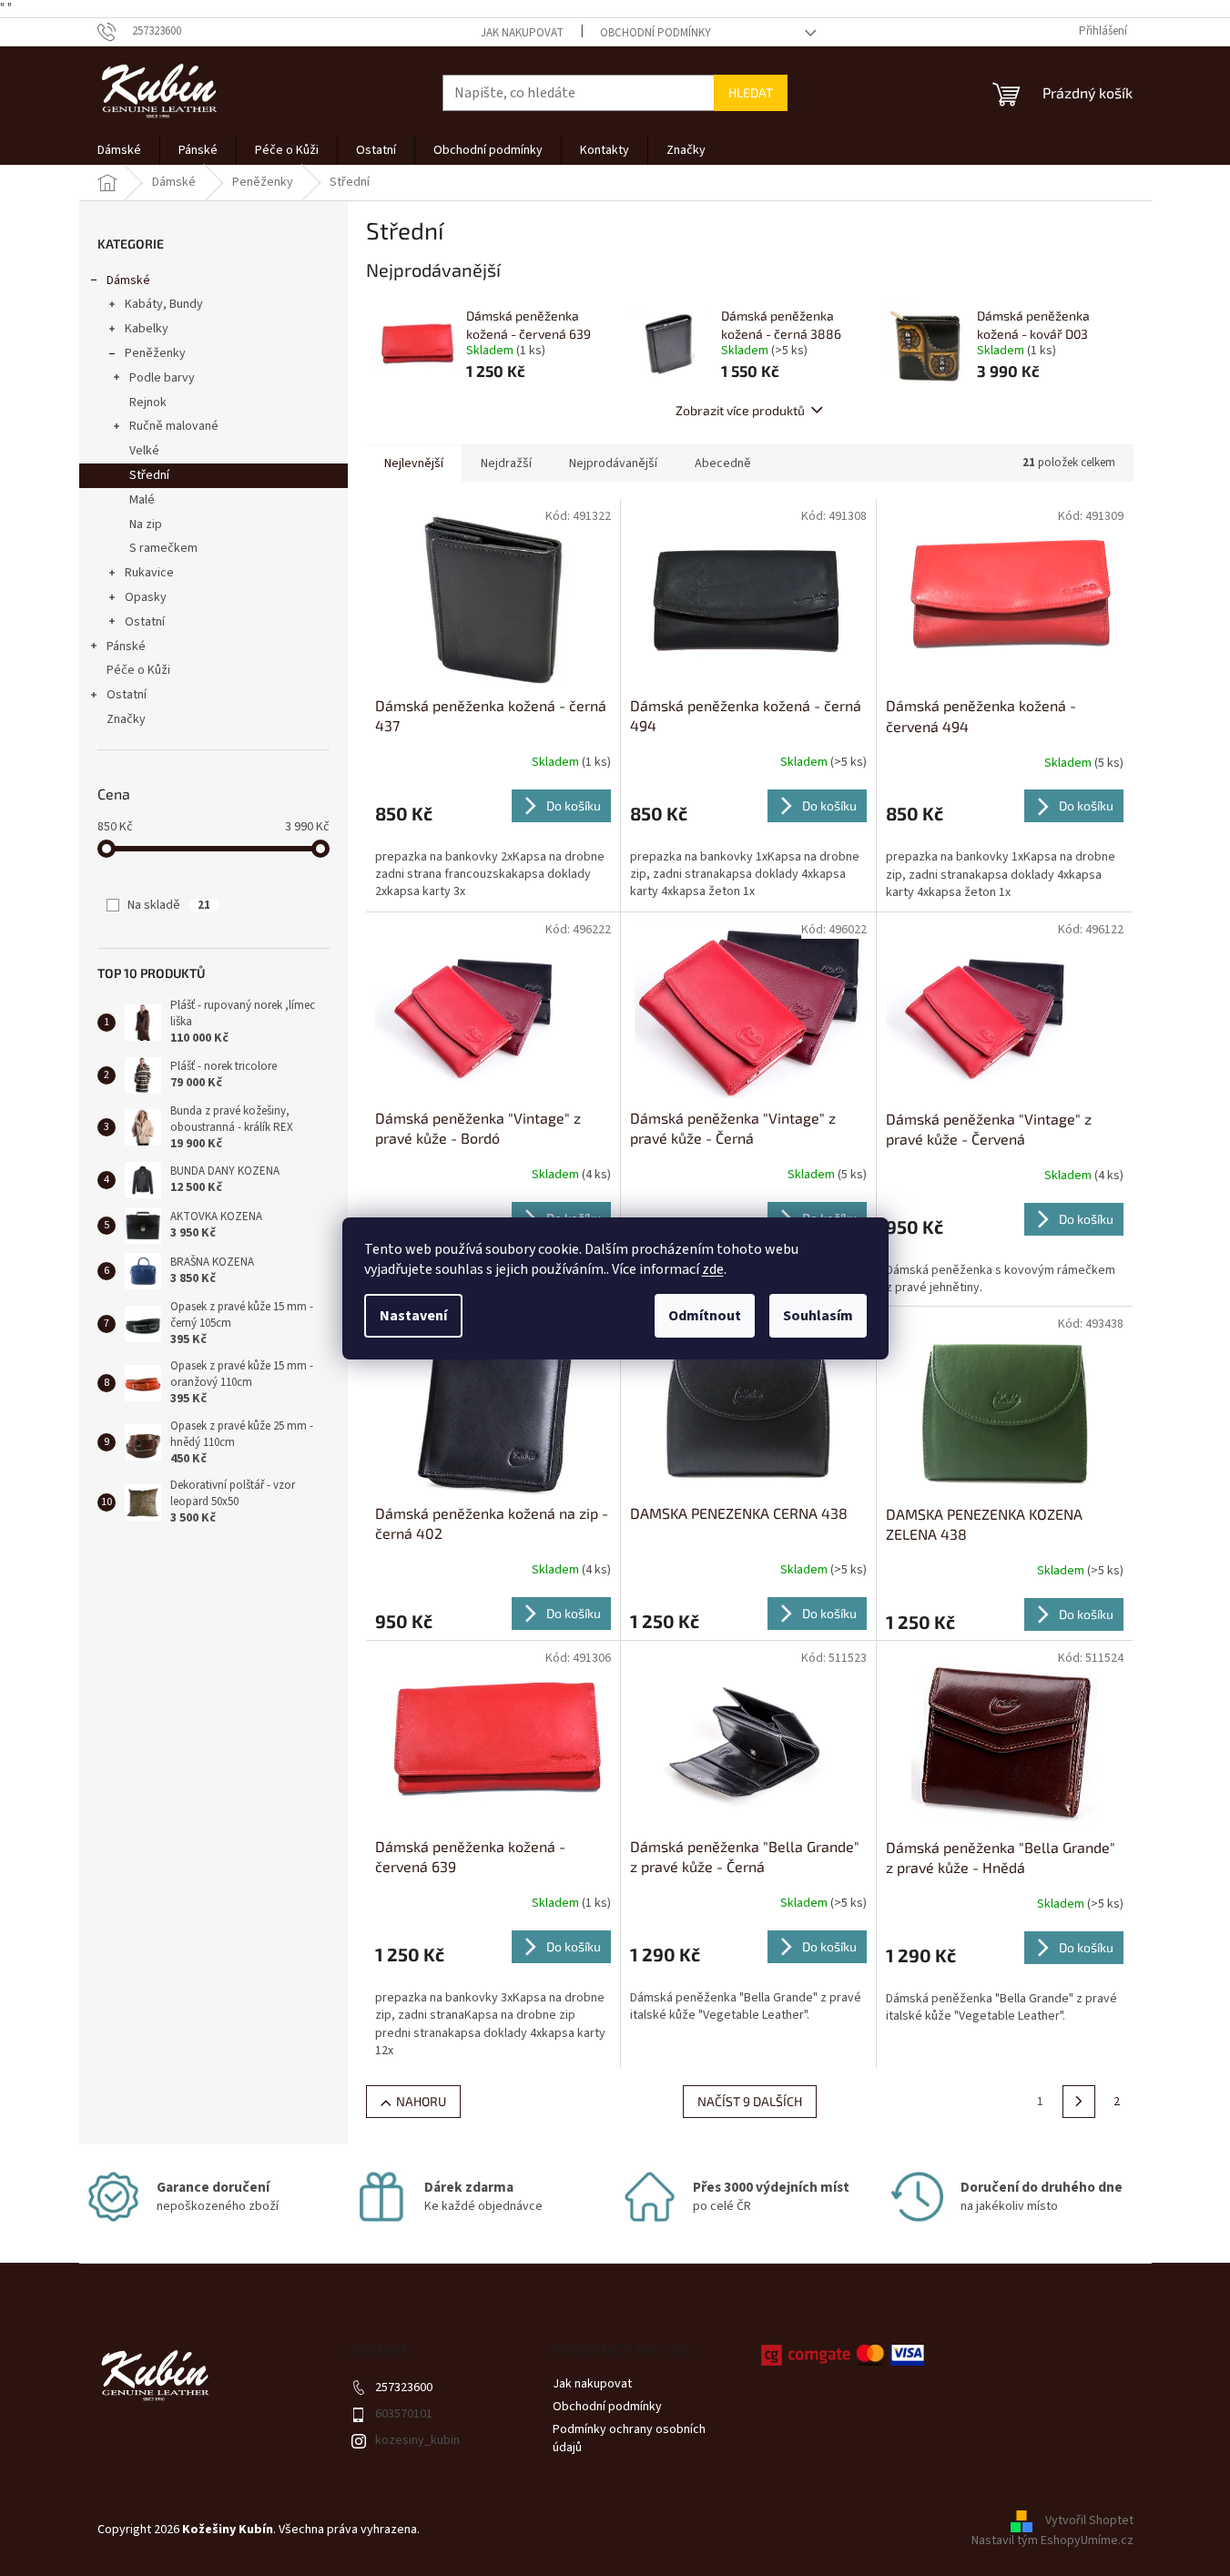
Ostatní (145, 622)
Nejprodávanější (613, 463)
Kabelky (147, 329)
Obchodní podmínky (656, 33)
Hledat (751, 92)
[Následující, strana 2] (1079, 2102)
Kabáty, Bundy (164, 304)
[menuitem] (119, 150)
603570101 (404, 2414)
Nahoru (421, 2101)
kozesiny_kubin (417, 2440)
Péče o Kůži (138, 670)
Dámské (128, 280)
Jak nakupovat (522, 33)
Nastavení (413, 1316)
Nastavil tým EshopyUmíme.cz (1052, 2540)
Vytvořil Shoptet (1089, 2520)
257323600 (404, 2388)
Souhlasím (818, 1316)
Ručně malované (174, 426)
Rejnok (148, 402)
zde (713, 1269)
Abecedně (723, 463)
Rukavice (149, 573)
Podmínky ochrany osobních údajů (629, 2438)
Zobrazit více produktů (740, 410)
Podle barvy (162, 378)
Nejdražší (506, 463)
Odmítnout (705, 1316)
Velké (144, 451)
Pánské (126, 647)
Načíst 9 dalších (750, 2101)
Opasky (146, 597)
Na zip (146, 524)
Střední (149, 475)
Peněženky (155, 353)
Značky (126, 719)
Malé (142, 500)
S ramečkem (163, 548)
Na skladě (169, 905)
